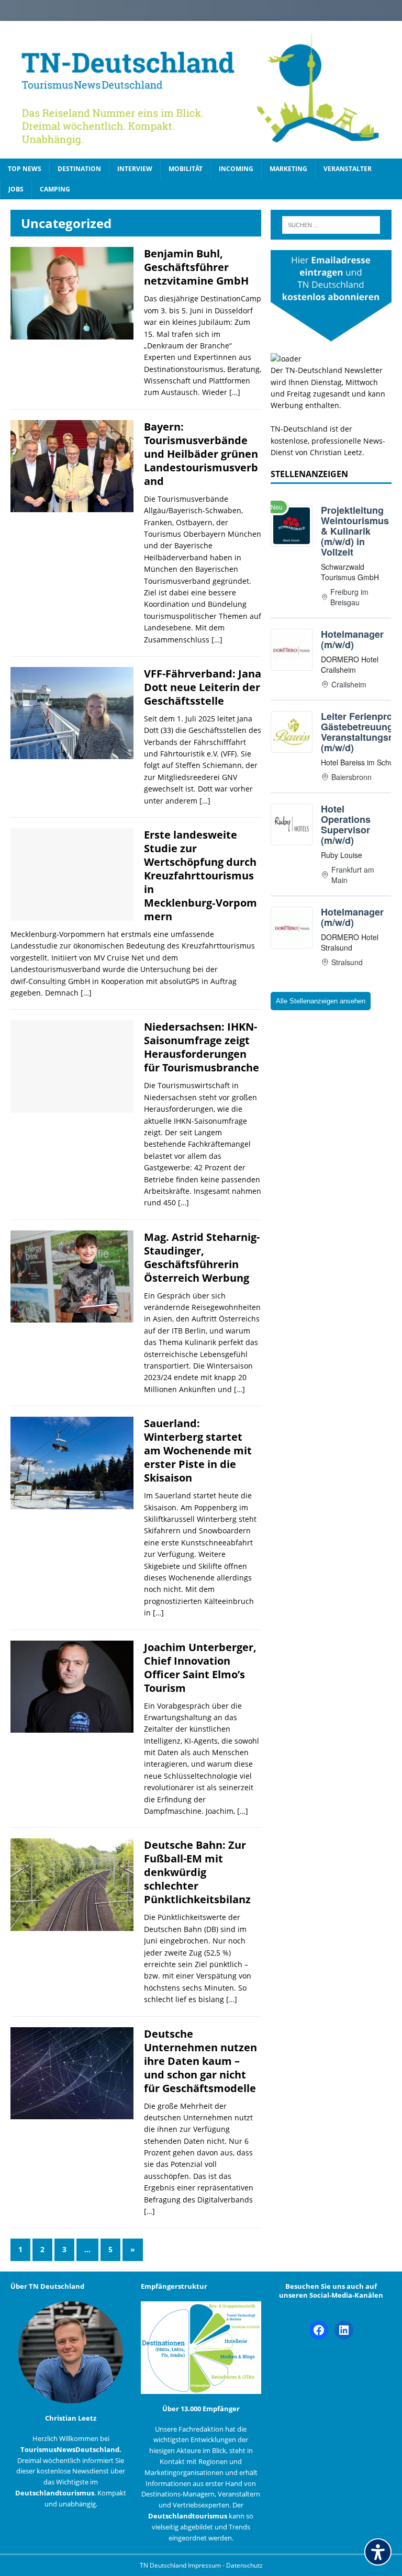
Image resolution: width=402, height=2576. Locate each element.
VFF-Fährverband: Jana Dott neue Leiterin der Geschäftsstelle (203, 687)
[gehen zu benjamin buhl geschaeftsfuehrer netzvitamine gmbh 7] (72, 333)
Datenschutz (244, 2565)
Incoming (236, 169)
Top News (25, 169)
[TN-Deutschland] (201, 90)
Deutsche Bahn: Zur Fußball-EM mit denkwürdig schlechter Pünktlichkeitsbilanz (197, 1872)
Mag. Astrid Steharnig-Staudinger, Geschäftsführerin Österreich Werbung (202, 1257)
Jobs (16, 189)
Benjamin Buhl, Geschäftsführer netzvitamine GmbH (196, 267)
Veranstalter (348, 169)
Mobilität (186, 169)
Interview (135, 169)
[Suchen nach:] (331, 225)
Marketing (288, 169)
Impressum (205, 2565)
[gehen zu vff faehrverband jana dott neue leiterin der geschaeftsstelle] (72, 753)
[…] (235, 392)
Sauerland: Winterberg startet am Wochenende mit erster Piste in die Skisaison (198, 1450)
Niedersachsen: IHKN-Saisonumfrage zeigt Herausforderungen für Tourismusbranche (202, 1047)
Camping (55, 189)
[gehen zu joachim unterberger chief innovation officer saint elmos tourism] (72, 1727)
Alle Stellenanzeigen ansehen (321, 1001)
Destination (79, 169)
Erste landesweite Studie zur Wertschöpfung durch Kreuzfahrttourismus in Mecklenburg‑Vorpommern (200, 875)
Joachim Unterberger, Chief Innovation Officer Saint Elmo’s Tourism (200, 1668)
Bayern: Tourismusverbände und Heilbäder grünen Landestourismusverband (201, 454)
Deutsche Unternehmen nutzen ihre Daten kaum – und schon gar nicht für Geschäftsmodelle (200, 2061)
